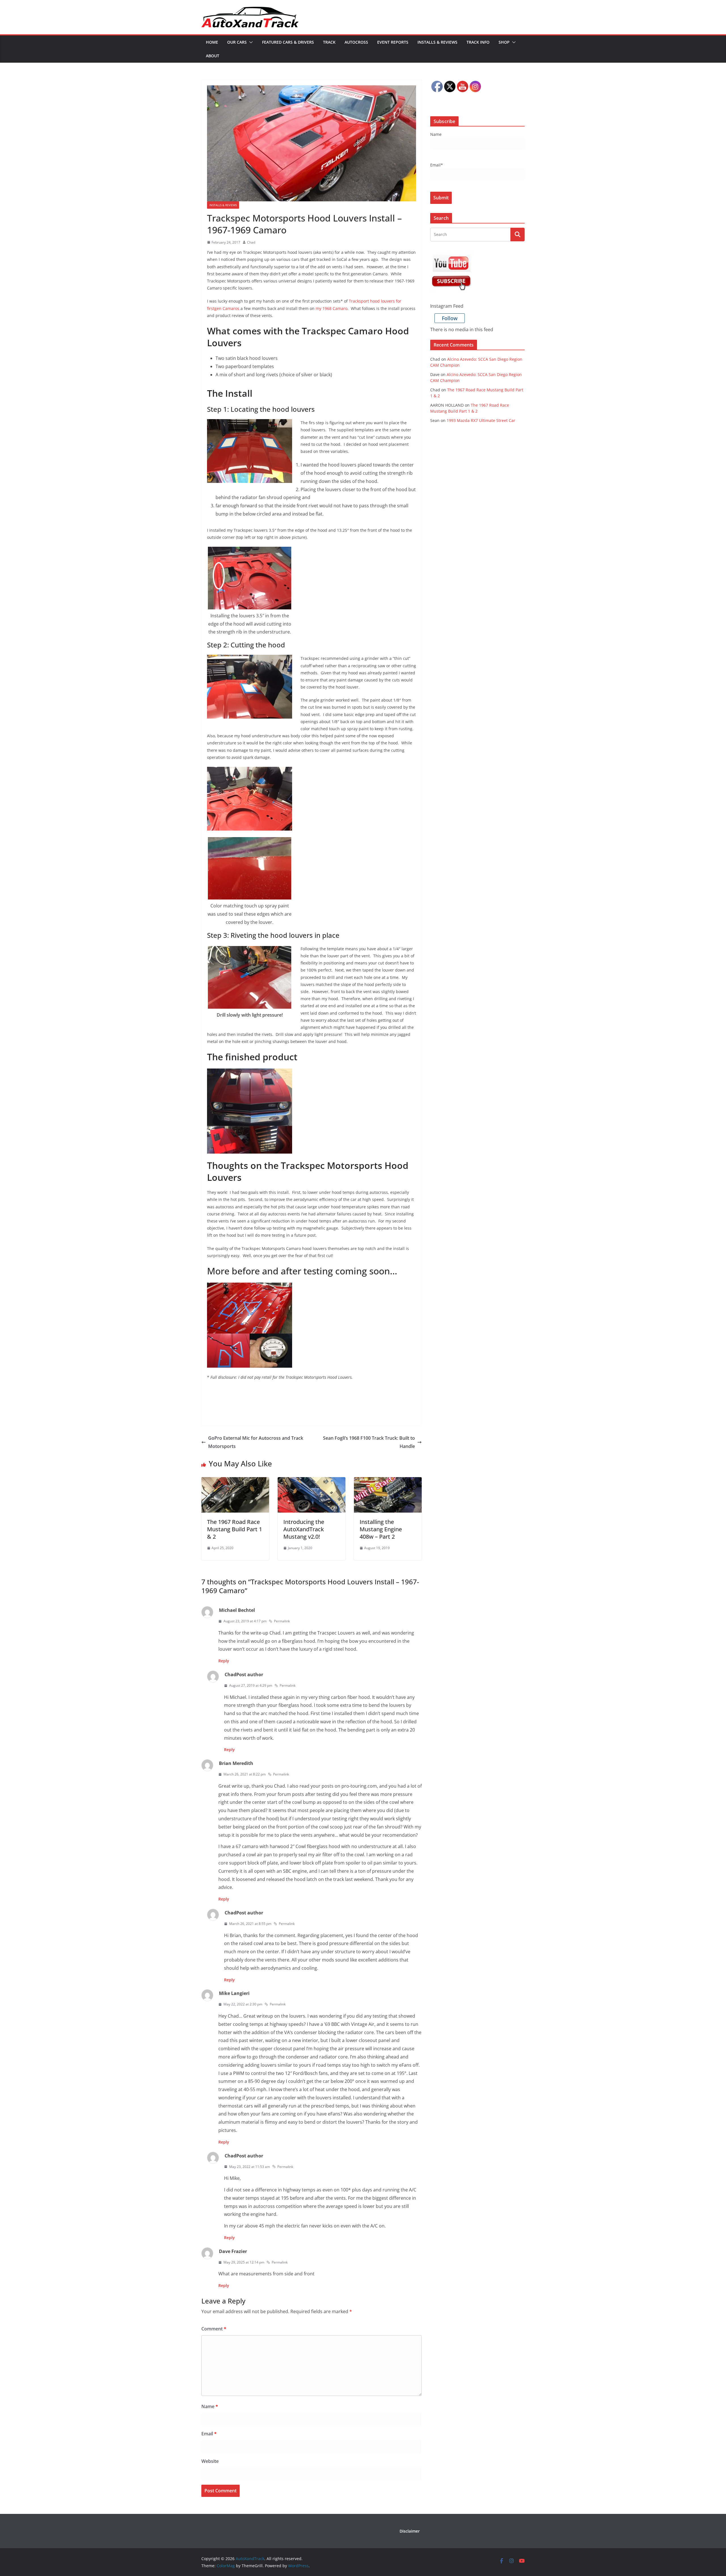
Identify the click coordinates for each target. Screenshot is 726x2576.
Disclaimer (410, 2531)
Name (210, 2406)
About (213, 56)
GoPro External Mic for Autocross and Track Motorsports (256, 1442)
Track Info (478, 42)
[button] (250, 42)
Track (329, 42)
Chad (251, 242)
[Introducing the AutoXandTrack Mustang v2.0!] (312, 1481)
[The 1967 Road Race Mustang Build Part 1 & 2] (235, 1481)
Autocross (356, 42)
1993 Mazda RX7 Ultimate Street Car (481, 420)
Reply (224, 1661)
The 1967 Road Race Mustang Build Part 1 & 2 (235, 1529)
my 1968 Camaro (332, 308)
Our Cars (237, 42)
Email (209, 2434)
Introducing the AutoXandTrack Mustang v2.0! (304, 1529)
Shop (504, 42)
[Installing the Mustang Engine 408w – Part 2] (388, 1481)
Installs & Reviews (437, 42)
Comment (214, 2329)
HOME (212, 42)
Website (210, 2461)
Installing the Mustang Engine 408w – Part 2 (381, 1529)
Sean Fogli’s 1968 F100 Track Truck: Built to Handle (369, 1442)
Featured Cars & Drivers (288, 42)
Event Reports (393, 42)
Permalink (282, 1621)
